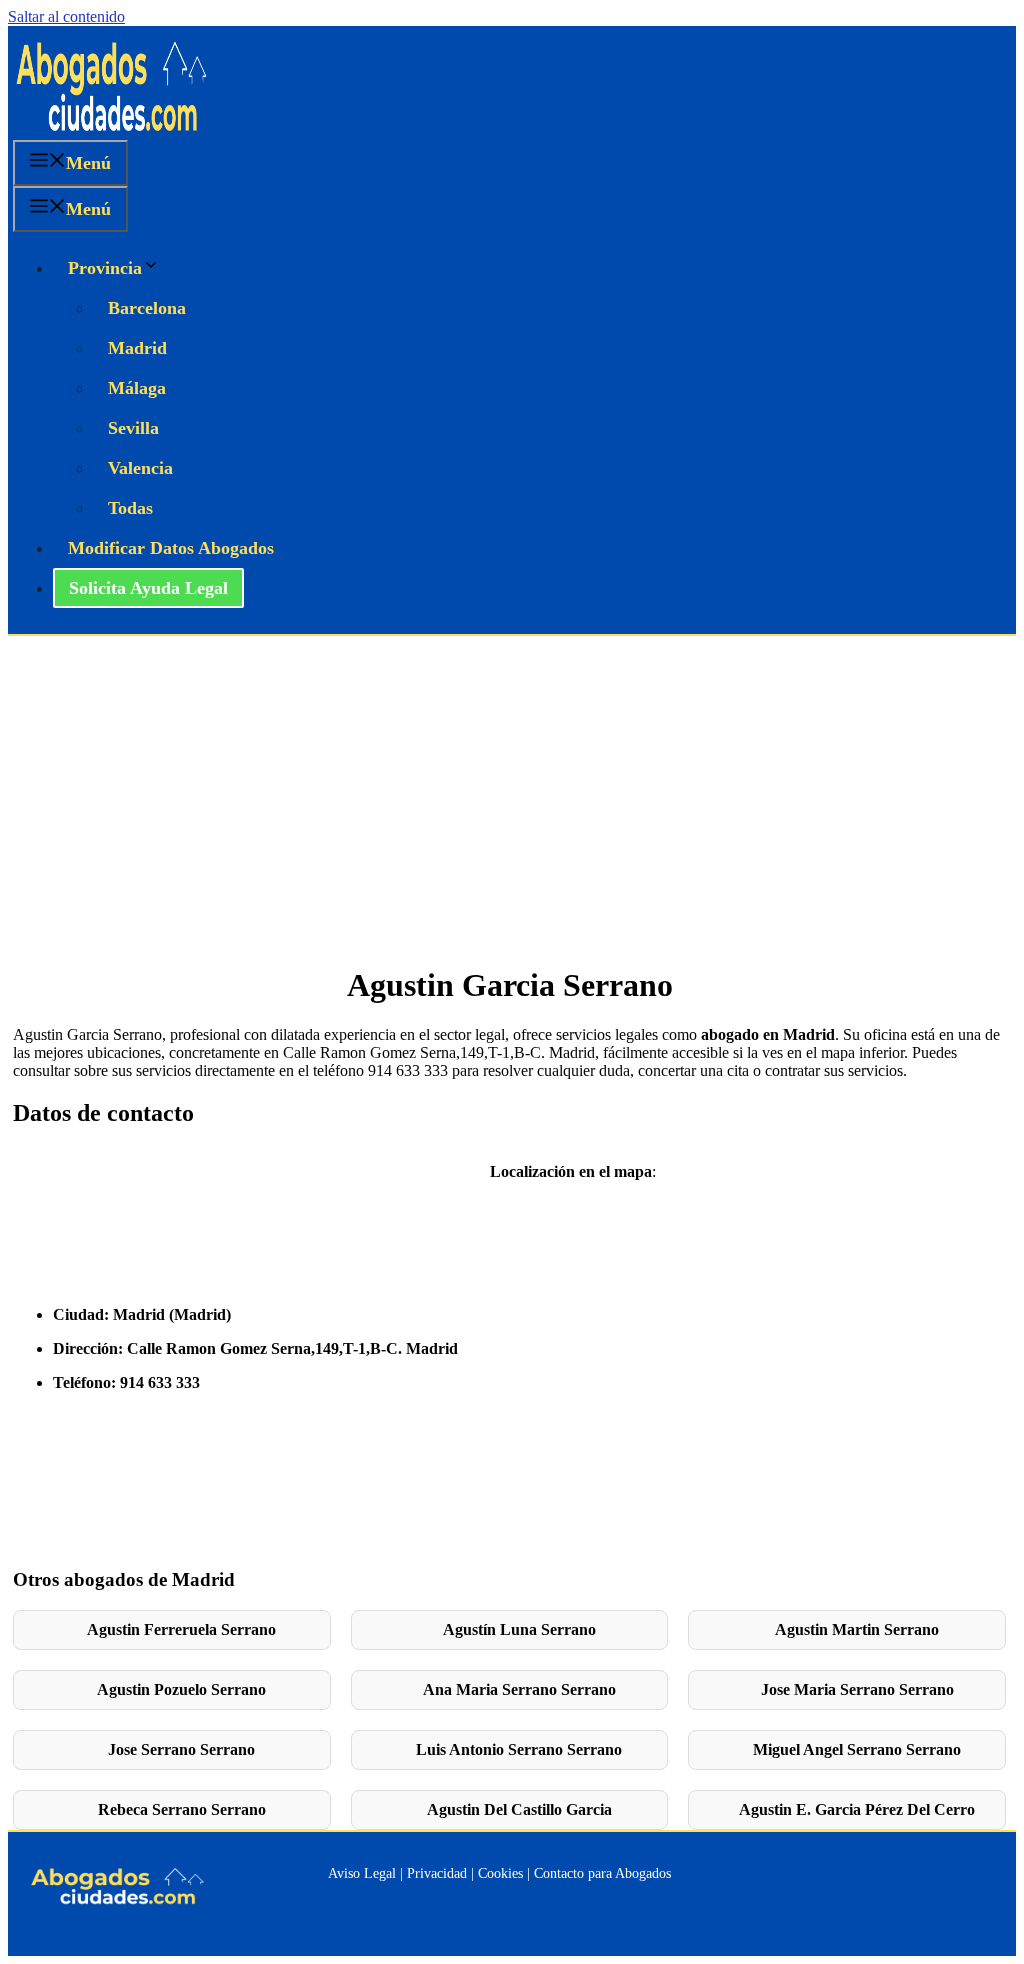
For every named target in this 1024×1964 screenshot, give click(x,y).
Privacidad (437, 1873)
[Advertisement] (512, 786)
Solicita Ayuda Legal (148, 588)
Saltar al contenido (66, 16)
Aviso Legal (362, 1873)
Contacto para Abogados (602, 1873)
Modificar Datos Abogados (171, 548)
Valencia (140, 468)
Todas (130, 508)
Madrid (137, 348)
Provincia (105, 268)
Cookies (500, 1873)
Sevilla (133, 428)
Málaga (137, 388)
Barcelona (147, 308)
